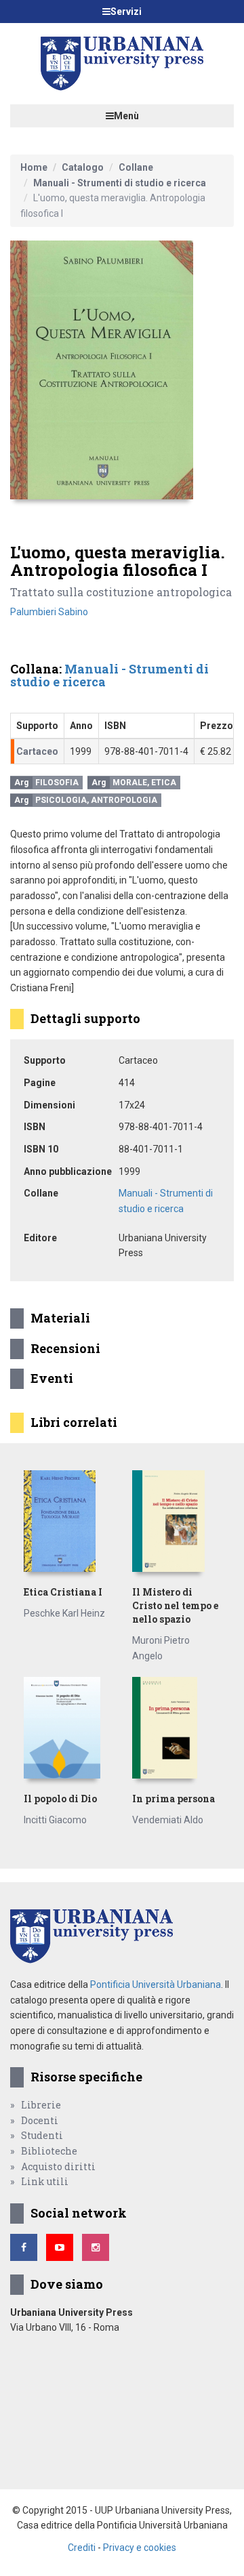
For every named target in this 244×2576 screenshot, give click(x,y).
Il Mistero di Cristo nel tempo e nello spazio (175, 1605)
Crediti (82, 2548)
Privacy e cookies (140, 2548)
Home (34, 167)
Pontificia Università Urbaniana (156, 1985)
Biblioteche (49, 2151)
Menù (126, 116)
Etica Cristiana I (63, 1592)
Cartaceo (37, 751)
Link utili (45, 2181)
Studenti (42, 2135)
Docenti (40, 2120)
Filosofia (57, 783)
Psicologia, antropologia (96, 800)
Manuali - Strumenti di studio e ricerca (120, 183)
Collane (136, 167)
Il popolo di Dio (60, 1799)
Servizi (126, 12)
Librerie (41, 2105)
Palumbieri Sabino (49, 612)
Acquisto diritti (58, 2166)
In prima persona (174, 1799)
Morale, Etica (144, 783)
